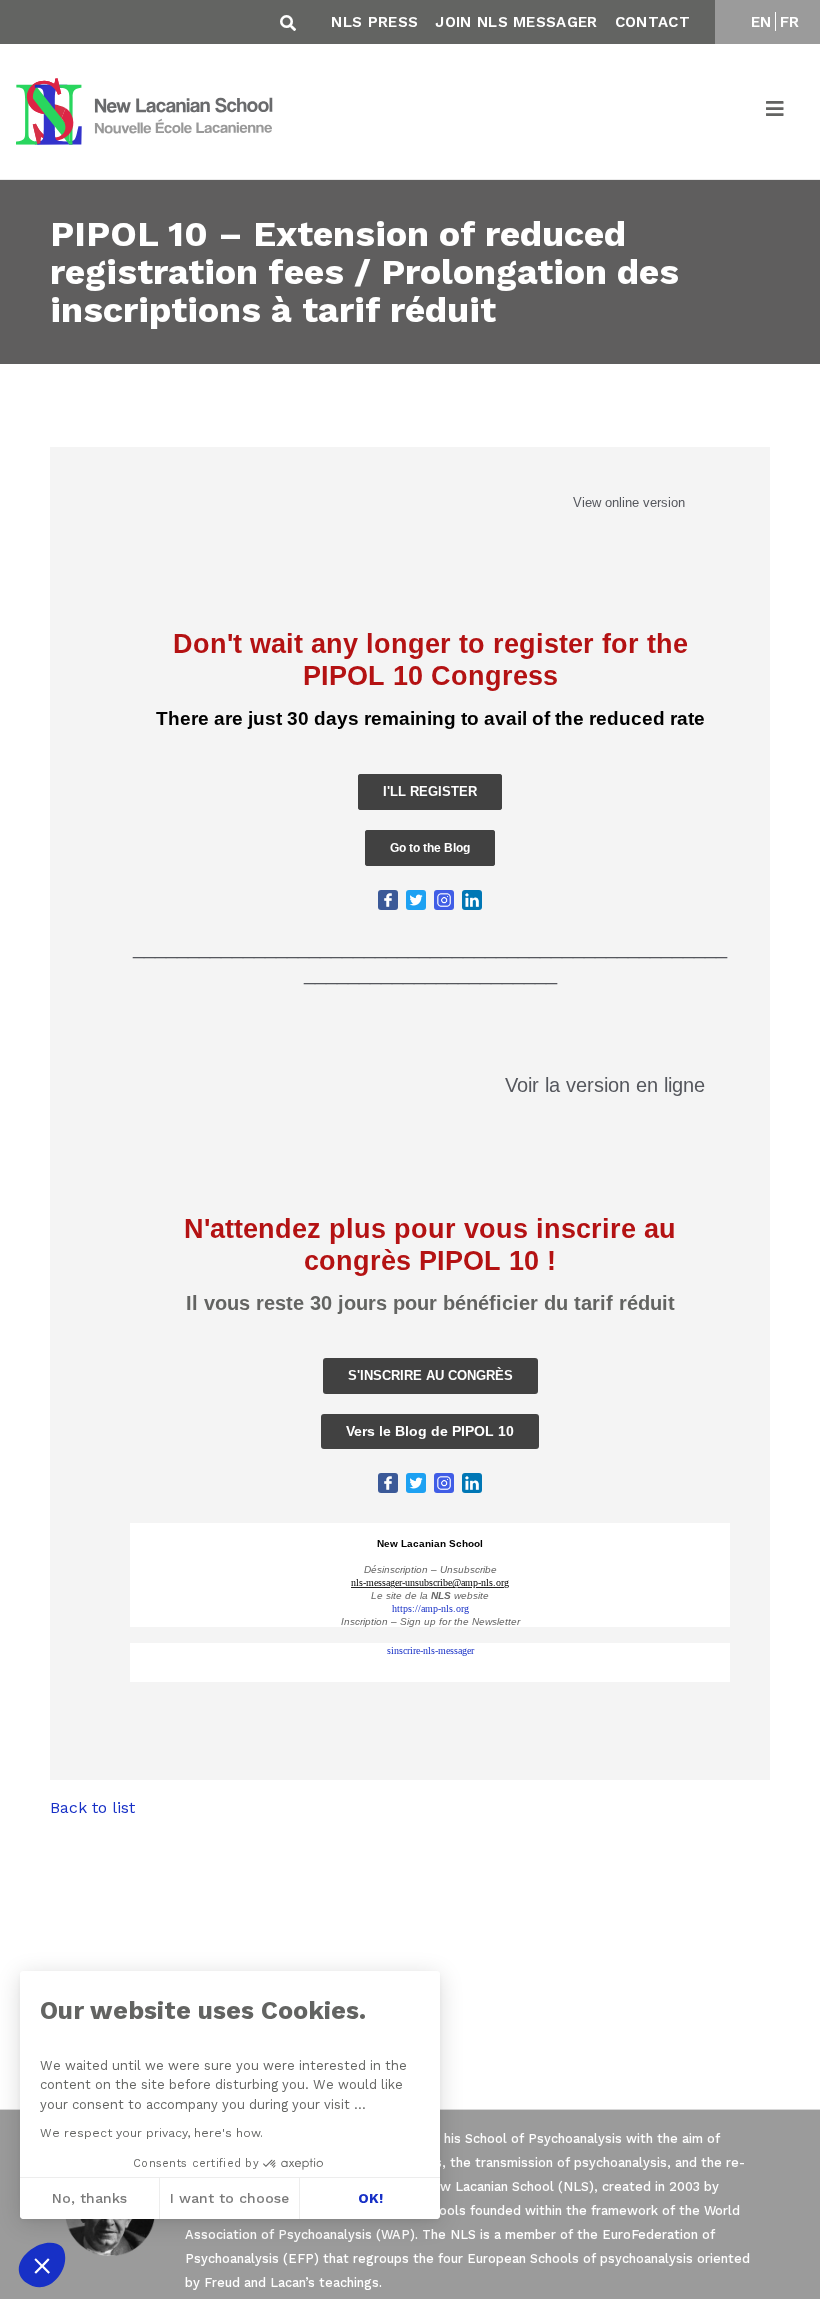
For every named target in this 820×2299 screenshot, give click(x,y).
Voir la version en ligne (605, 1085)
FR (790, 22)
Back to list (92, 1807)
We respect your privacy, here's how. (151, 2133)
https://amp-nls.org (430, 1608)
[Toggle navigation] (776, 112)
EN (761, 22)
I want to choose (229, 2198)
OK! (370, 2198)
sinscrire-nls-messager (430, 1650)
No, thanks (89, 2198)
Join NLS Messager (516, 22)
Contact (652, 22)
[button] (42, 2265)
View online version (629, 502)
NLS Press (374, 22)
